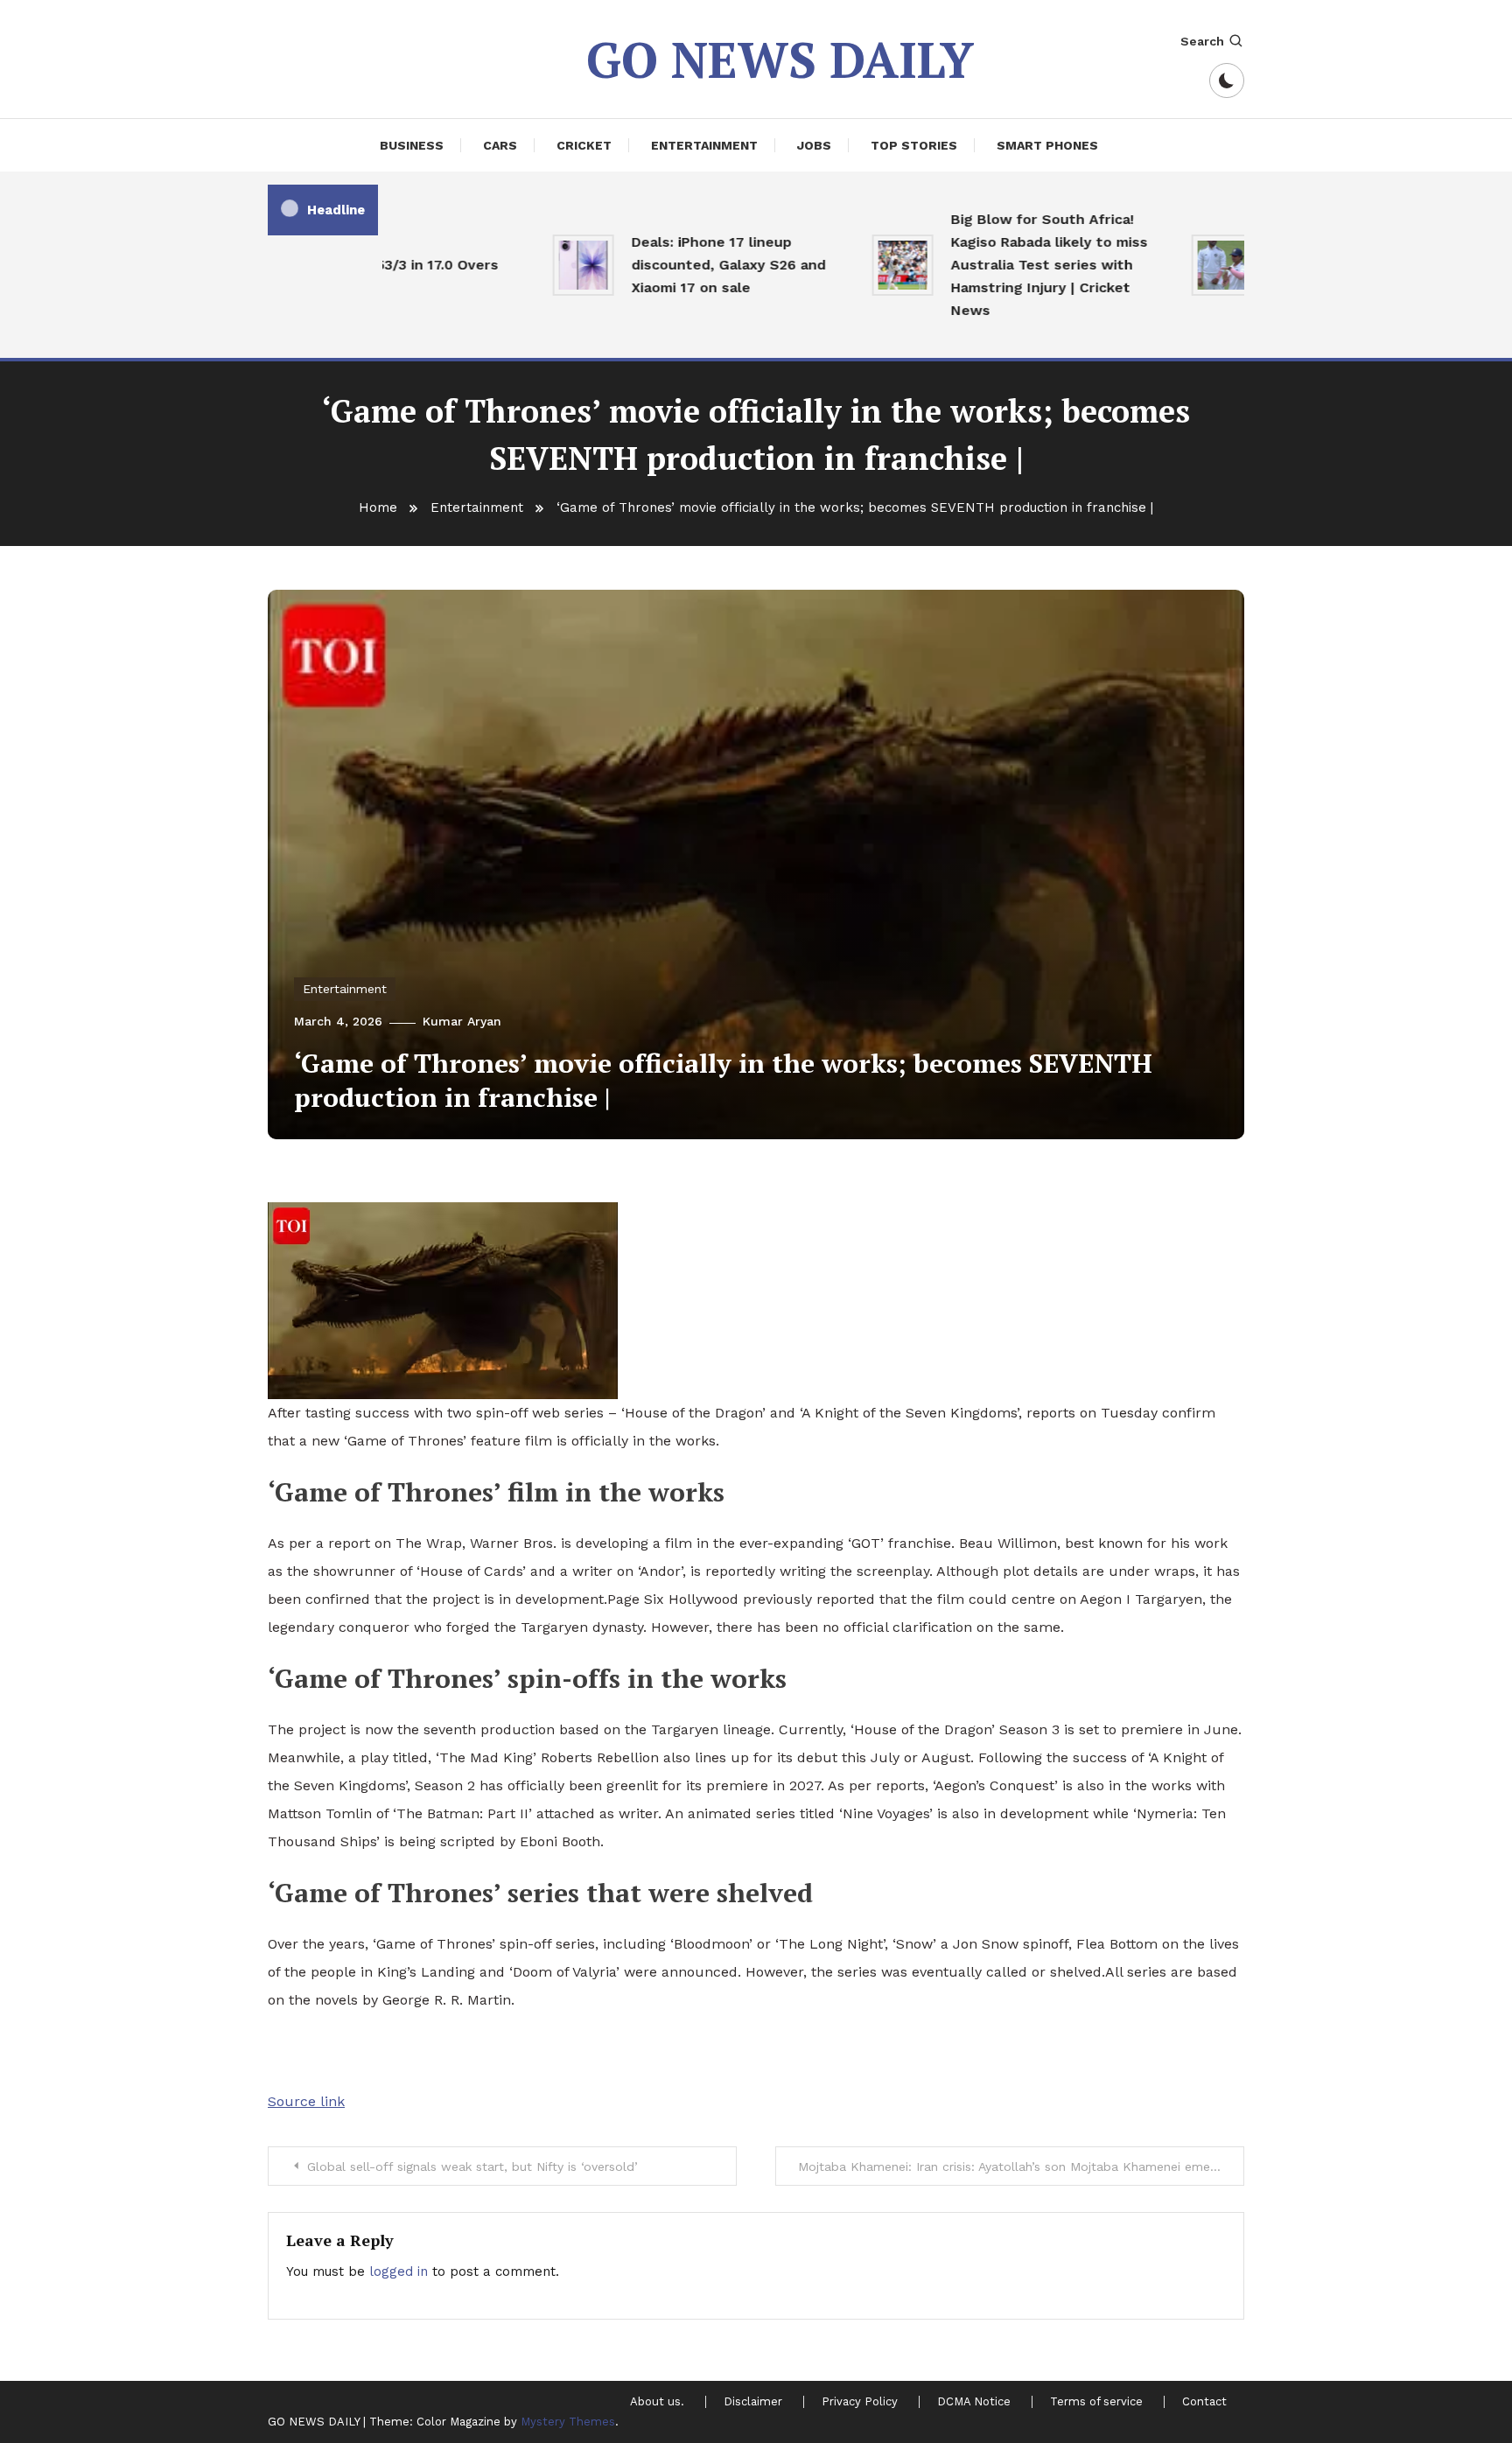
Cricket (584, 145)
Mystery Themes (568, 2422)
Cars (500, 145)
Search (1202, 41)
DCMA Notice (974, 2402)
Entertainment (704, 145)
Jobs (814, 145)
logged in (399, 2271)
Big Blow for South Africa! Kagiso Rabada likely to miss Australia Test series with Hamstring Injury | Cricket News (1016, 265)
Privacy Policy (860, 2402)
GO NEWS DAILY (780, 59)
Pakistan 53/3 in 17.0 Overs (372, 265)
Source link (306, 2101)
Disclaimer (753, 2402)
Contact (1204, 2402)
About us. (657, 2402)
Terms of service (1096, 2402)
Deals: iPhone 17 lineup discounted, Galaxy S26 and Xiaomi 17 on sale (696, 265)
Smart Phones (1047, 145)
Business (412, 145)
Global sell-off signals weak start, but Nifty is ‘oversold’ (472, 2166)
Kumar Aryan (462, 1021)
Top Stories (914, 145)
